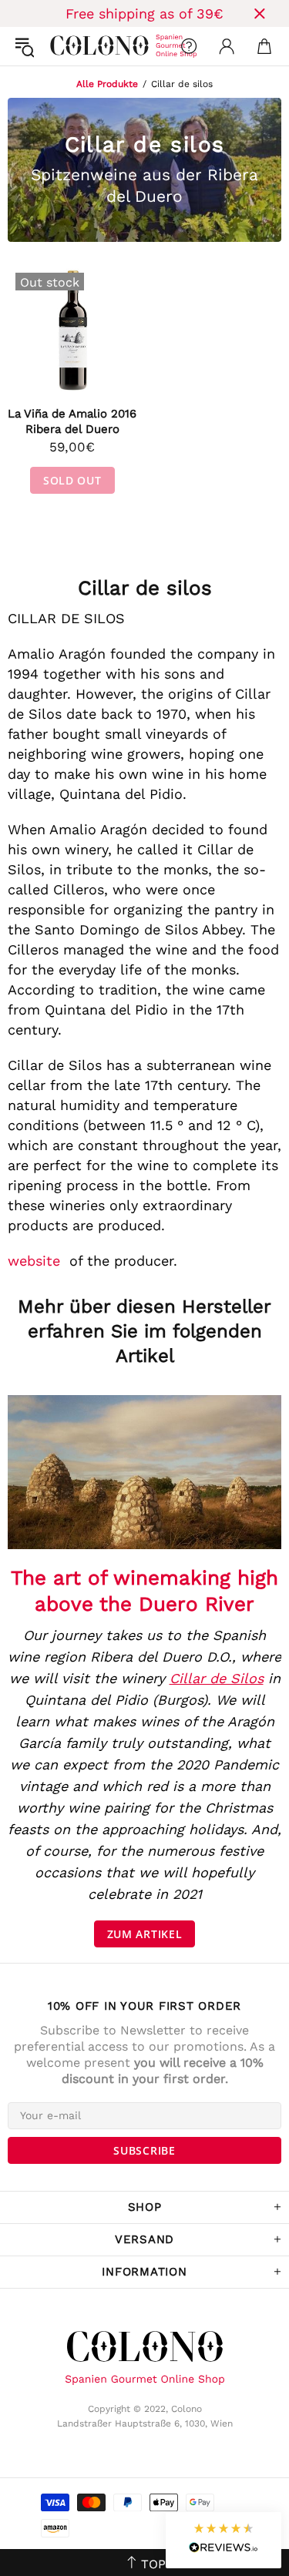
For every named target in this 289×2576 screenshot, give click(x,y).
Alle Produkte (107, 84)
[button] (223, 2540)
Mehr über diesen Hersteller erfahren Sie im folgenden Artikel (144, 1331)
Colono (62, 46)
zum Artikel (145, 1934)
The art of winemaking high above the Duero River (144, 1591)
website (34, 1261)
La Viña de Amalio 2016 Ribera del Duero (72, 421)
